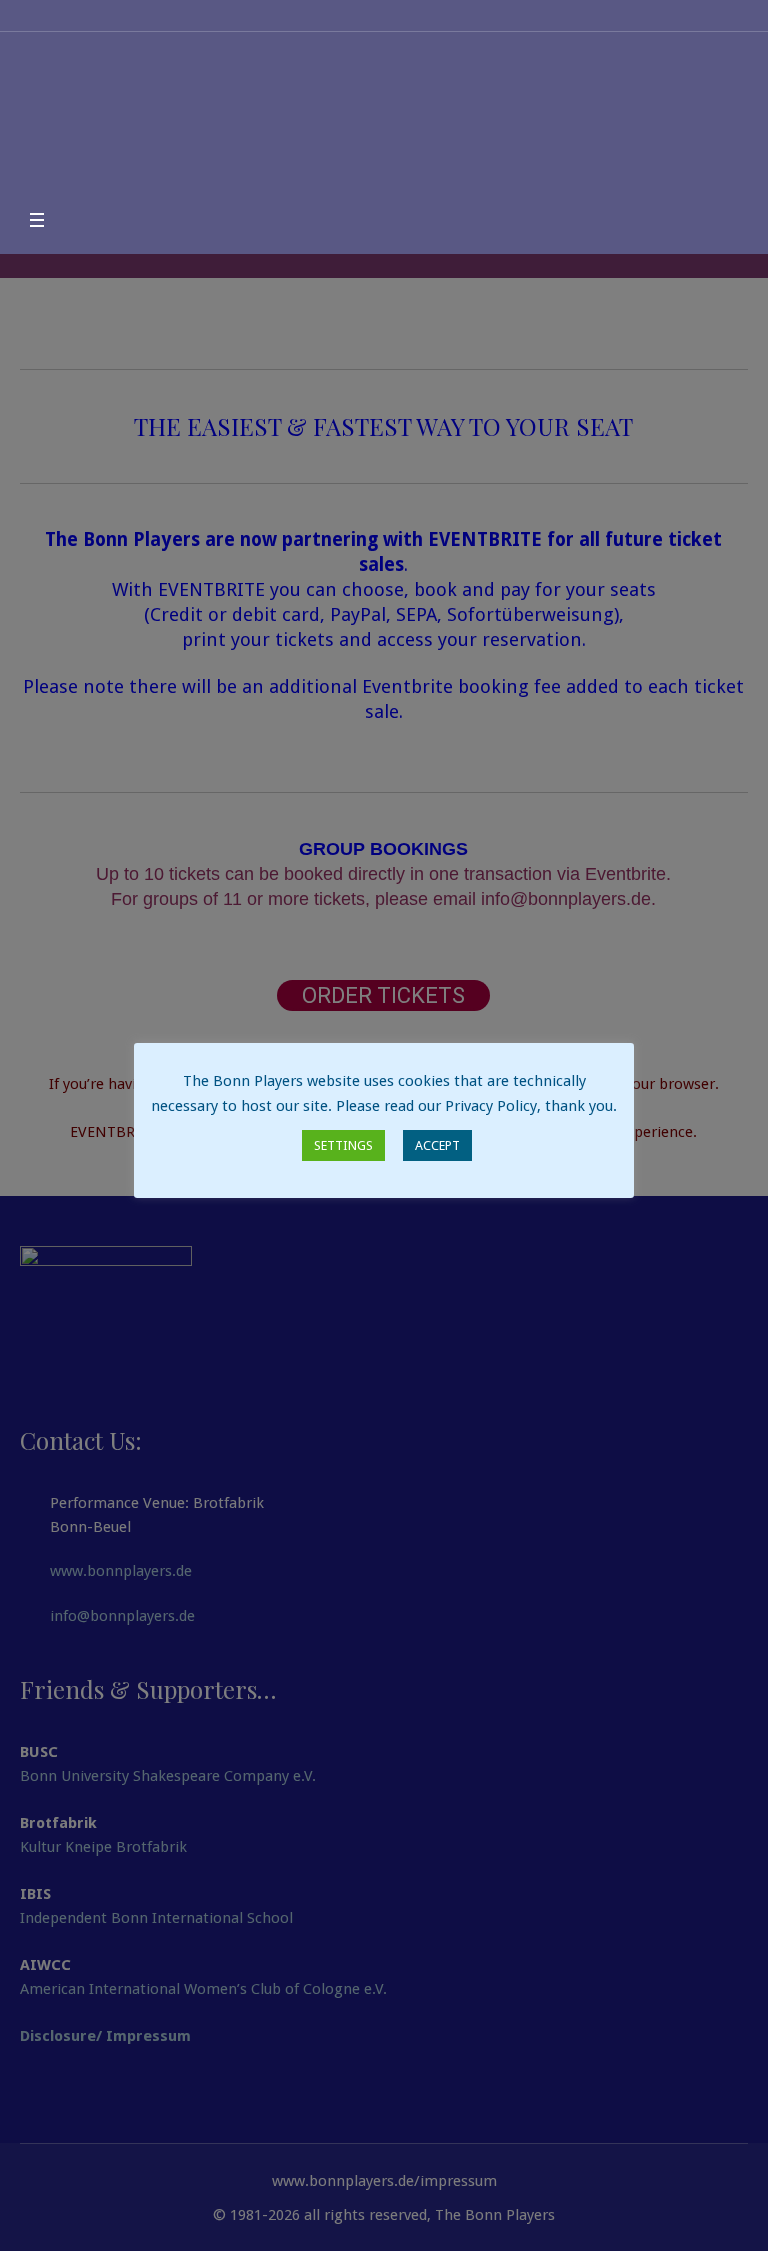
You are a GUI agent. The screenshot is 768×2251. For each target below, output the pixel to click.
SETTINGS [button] (343, 1145)
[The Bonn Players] (384, 119)
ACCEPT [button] (437, 1145)
